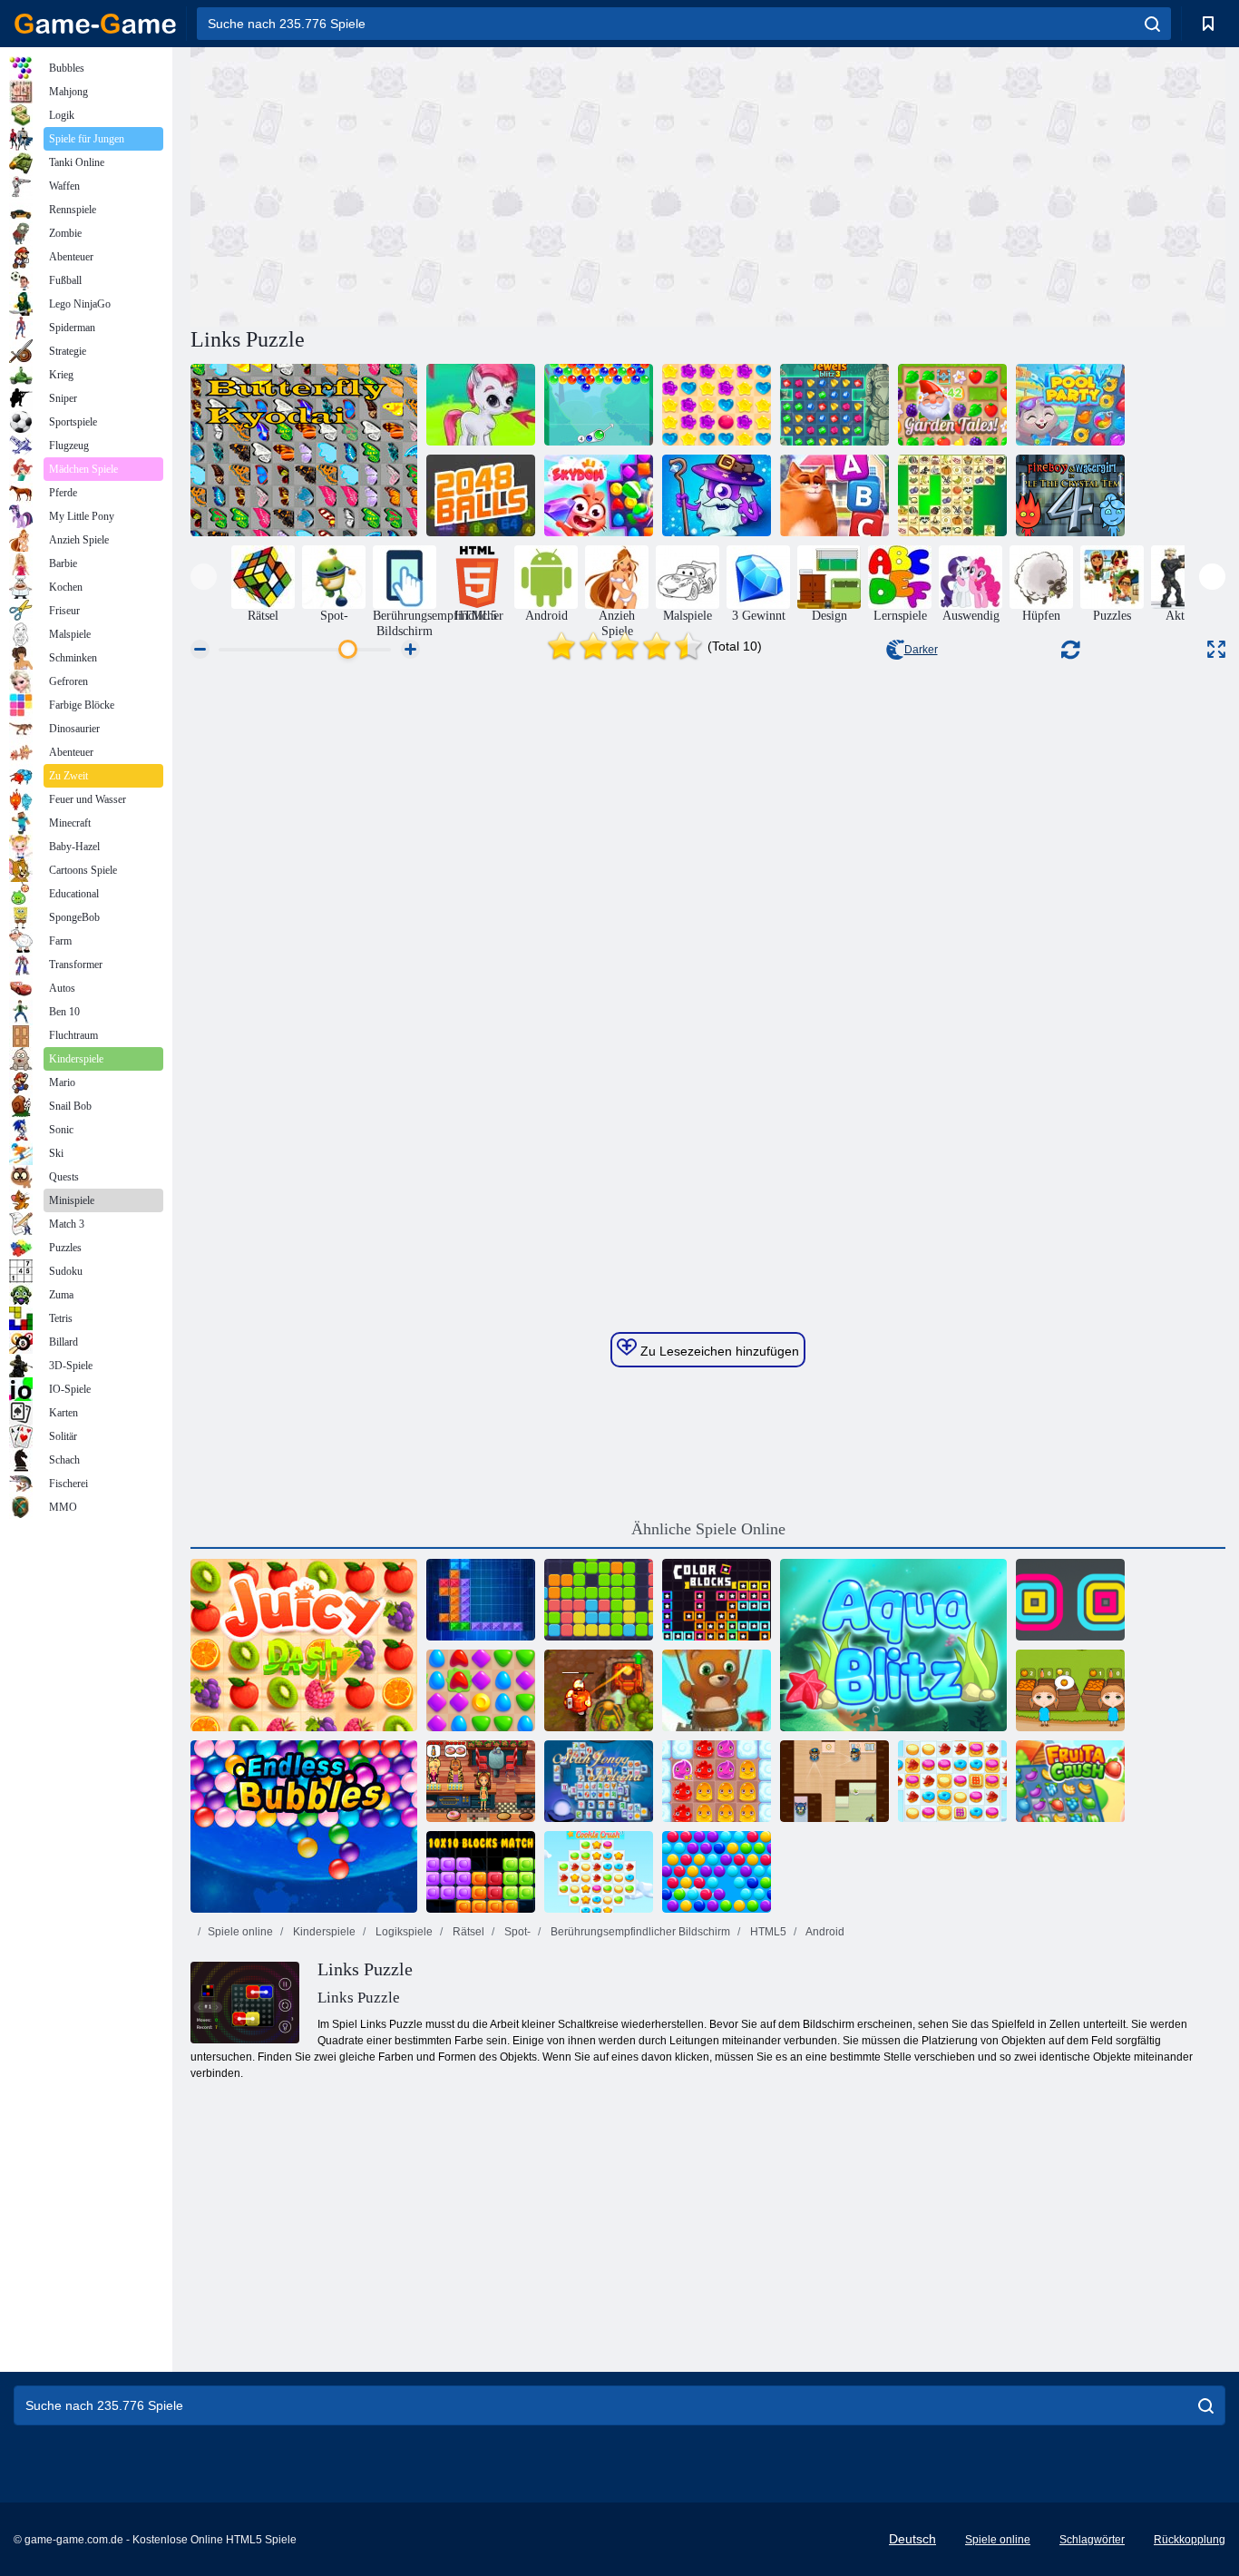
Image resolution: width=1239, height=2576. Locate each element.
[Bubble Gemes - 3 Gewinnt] (481, 405)
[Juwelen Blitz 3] (834, 405)
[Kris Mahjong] (952, 495)
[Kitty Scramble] (834, 495)
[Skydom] (599, 495)
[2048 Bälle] (481, 495)
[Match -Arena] (481, 1690)
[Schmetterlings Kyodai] (304, 450)
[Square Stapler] (1070, 1600)
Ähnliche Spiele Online (708, 1529)
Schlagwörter (1092, 2540)
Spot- (516, 1932)
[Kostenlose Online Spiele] (95, 24)
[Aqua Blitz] (893, 1645)
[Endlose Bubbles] (304, 1827)
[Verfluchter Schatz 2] (599, 1690)
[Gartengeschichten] (952, 405)
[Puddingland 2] (717, 1781)
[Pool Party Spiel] (1070, 405)
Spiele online (240, 1932)
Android (824, 1932)
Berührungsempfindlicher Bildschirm (639, 1932)
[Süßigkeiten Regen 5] (717, 405)
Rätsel (467, 1932)
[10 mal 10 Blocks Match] (481, 1872)
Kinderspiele (323, 1932)
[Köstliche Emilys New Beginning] (481, 1781)
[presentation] (204, 577)
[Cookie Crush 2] (952, 1781)
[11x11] (599, 1600)
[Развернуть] (1216, 649)
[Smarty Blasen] (717, 1872)
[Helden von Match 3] (717, 495)
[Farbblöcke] (717, 1600)
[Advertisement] (449, 184)
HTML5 (767, 1932)
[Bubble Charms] (599, 405)
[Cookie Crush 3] (599, 1872)
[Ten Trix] (481, 1600)
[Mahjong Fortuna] (599, 1781)
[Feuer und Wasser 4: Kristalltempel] (1070, 495)
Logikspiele (403, 1932)
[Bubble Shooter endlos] (717, 1690)
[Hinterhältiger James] (834, 1781)
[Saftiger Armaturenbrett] (304, 1645)
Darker (921, 650)
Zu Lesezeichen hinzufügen (718, 1351)
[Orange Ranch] (1070, 1690)
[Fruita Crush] (1070, 1781)
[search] (1152, 24)
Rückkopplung (1190, 2540)
